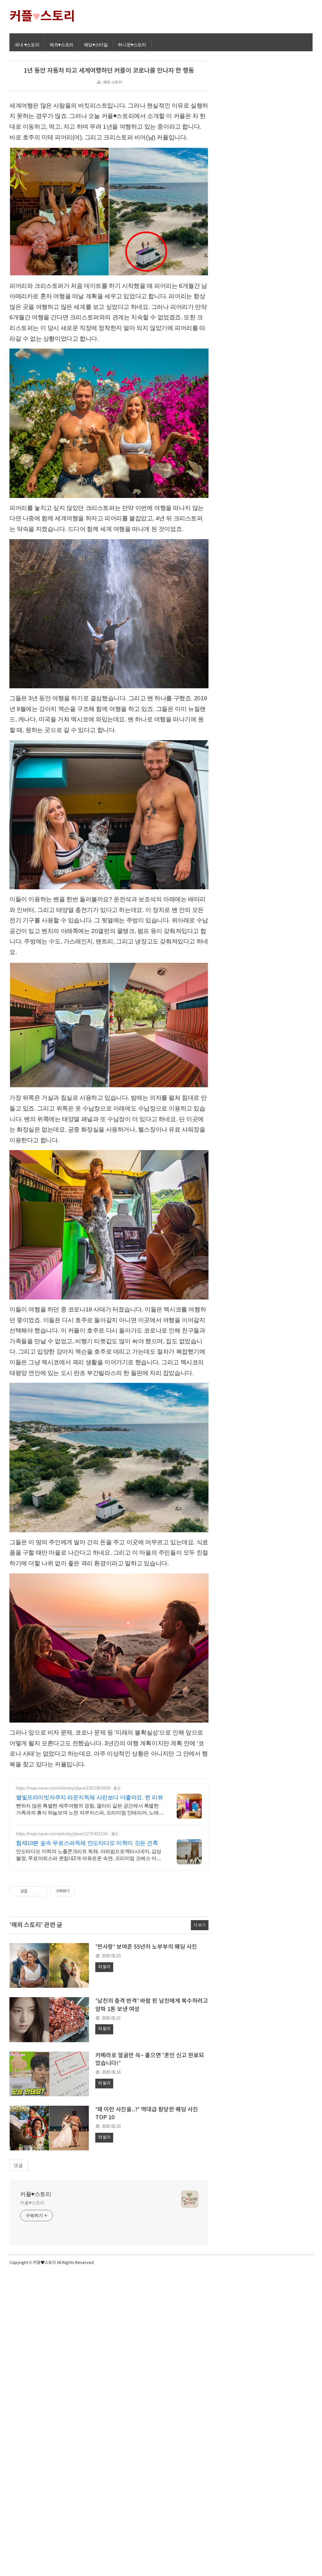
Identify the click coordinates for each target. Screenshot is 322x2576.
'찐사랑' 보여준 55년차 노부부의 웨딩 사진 (146, 1947)
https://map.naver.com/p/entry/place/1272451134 (62, 1834)
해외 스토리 (113, 82)
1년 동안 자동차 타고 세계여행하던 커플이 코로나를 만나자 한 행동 (109, 71)
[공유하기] (33, 1891)
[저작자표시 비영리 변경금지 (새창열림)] (84, 1891)
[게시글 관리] (41, 1891)
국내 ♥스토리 (27, 45)
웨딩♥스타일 (96, 45)
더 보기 (200, 1925)
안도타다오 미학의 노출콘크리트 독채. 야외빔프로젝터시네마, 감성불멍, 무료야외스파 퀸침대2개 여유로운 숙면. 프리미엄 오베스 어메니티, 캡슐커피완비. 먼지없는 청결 (89, 1855)
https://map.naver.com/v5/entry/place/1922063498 (63, 1788)
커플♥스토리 (36, 2194)
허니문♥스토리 (132, 45)
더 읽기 (104, 1967)
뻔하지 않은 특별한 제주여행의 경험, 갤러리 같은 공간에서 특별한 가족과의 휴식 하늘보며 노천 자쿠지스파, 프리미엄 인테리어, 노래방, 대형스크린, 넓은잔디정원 (87, 1810)
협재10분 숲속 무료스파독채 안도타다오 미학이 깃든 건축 (87, 1843)
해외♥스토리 (62, 45)
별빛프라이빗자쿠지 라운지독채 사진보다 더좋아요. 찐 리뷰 (90, 1797)
